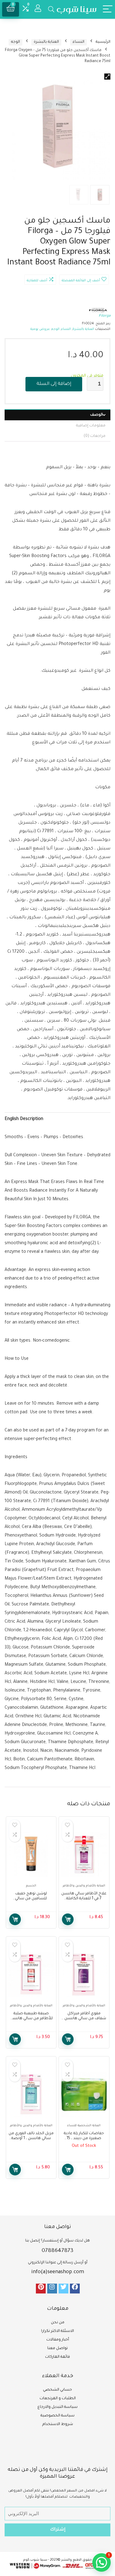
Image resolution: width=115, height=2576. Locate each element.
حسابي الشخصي (57, 2390)
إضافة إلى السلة (54, 384)
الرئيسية (103, 42)
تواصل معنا (57, 2348)
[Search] (51, 9)
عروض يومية (40, 329)
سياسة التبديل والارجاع (57, 2407)
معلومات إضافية (91, 426)
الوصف (96, 415)
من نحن (58, 2323)
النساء (79, 42)
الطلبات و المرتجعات (58, 2399)
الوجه (15, 42)
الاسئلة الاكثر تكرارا (57, 2331)
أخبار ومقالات (58, 2340)
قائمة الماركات (57, 2357)
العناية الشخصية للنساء (84, 2126)
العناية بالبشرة (46, 42)
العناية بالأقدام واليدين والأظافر (84, 1886)
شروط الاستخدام (58, 2424)
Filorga (105, 316)
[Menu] (108, 9)
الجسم (31, 1886)
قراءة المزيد (68, 2170)
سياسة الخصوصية (57, 2416)
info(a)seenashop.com (58, 2272)
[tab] (57, 415)
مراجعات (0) (95, 436)
